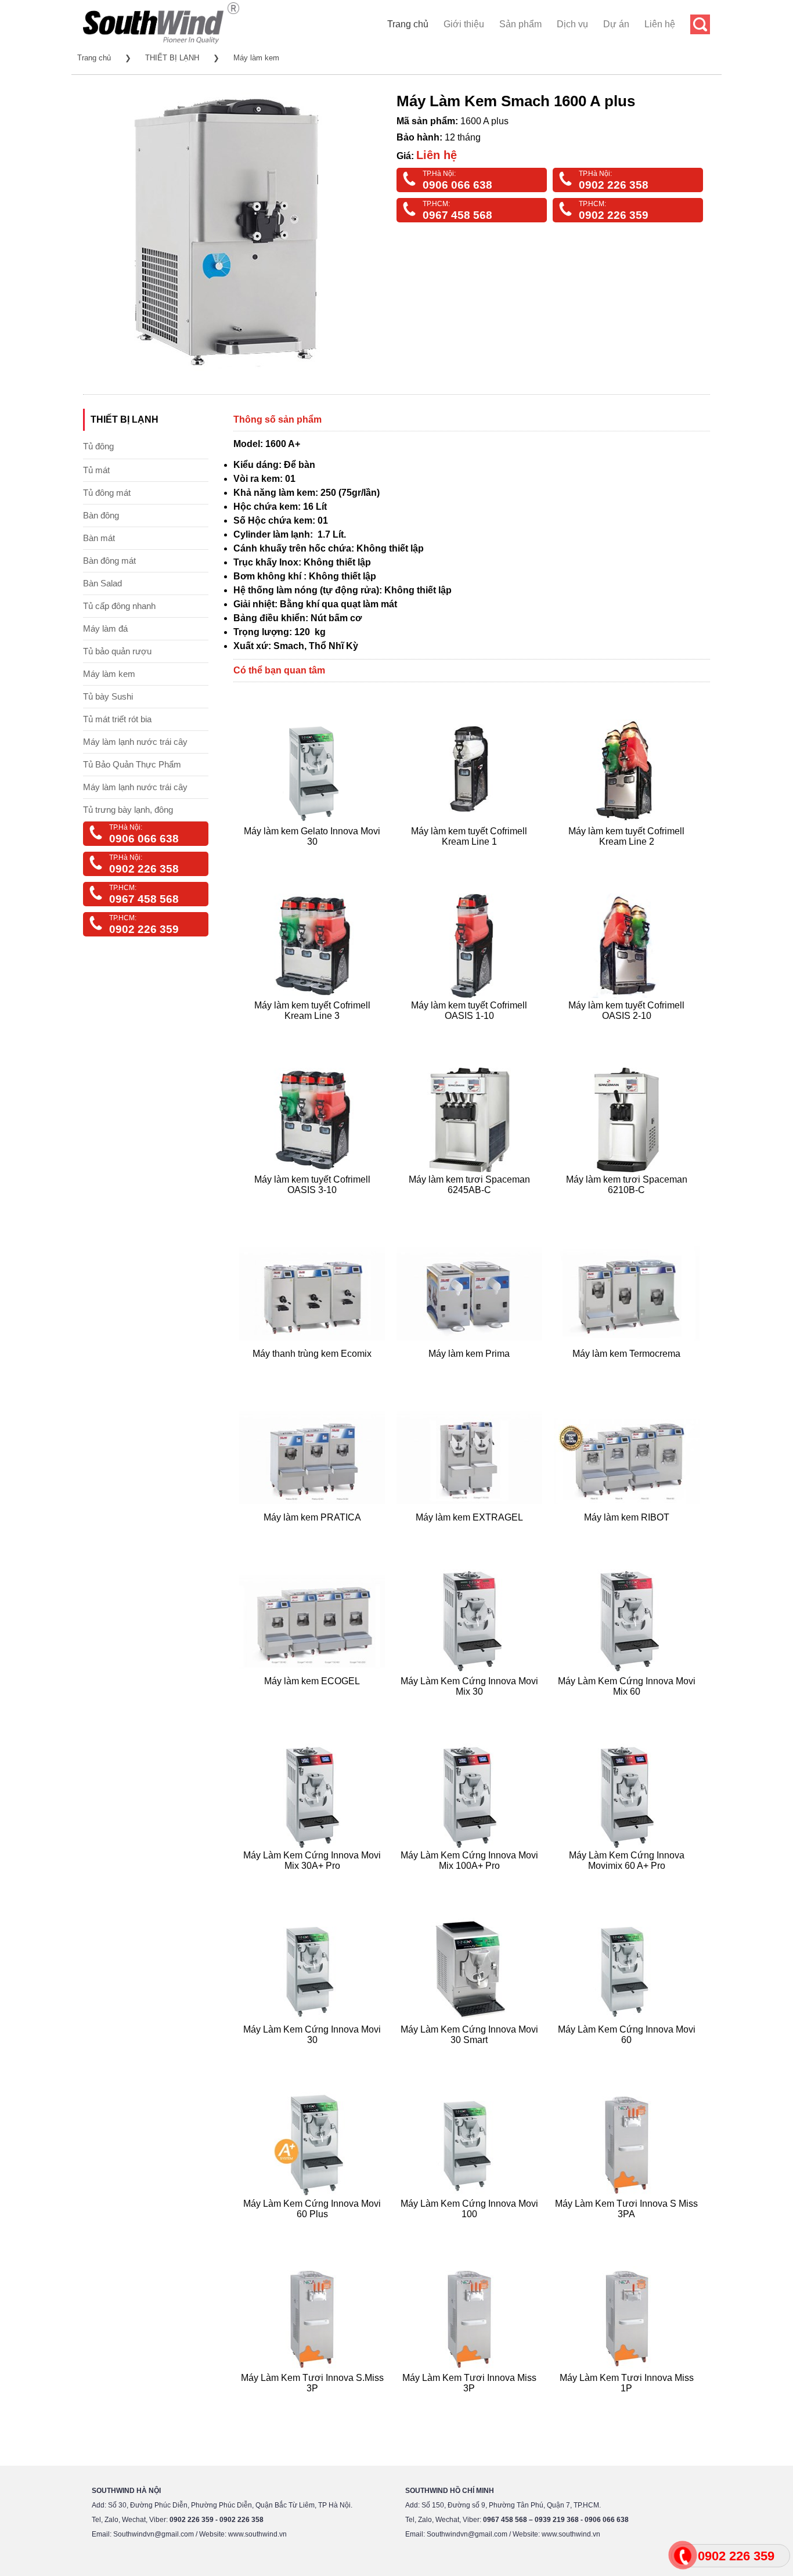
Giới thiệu (464, 24)
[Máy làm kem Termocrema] (628, 1368)
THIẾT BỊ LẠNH (172, 58)
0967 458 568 (457, 215)
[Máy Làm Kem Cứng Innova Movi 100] (471, 2228)
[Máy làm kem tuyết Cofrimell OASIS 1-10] (471, 1030)
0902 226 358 (614, 185)
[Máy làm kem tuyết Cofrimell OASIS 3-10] (314, 1204)
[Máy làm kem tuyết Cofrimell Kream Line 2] (628, 855)
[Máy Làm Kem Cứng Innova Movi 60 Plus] (314, 2228)
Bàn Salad (102, 583)
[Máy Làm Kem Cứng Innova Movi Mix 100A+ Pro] (471, 1880)
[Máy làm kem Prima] (471, 1368)
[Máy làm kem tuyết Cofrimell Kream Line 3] (314, 1030)
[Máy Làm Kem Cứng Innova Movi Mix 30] (471, 1705)
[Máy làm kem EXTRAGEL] (471, 1532)
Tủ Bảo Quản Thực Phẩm (132, 764)
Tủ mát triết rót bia (117, 719)
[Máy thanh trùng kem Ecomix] (314, 1368)
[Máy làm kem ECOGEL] (314, 1705)
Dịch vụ (572, 24)
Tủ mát (96, 470)
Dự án (616, 24)
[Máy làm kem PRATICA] (314, 1532)
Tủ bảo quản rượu (117, 651)
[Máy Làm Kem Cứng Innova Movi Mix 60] (628, 1705)
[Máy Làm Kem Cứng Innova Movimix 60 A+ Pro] (628, 1880)
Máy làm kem (256, 58)
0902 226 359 (614, 215)
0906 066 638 (457, 185)
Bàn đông (101, 515)
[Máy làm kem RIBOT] (628, 1532)
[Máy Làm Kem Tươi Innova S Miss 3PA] (628, 2228)
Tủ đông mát (107, 493)
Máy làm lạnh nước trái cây (135, 742)
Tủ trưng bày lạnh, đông (128, 810)
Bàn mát (99, 538)
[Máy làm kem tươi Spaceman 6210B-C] (628, 1204)
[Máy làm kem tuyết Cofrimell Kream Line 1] (471, 855)
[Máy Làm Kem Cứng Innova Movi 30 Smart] (471, 2054)
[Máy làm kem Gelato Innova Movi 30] (314, 855)
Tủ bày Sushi (108, 696)
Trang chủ (408, 24)
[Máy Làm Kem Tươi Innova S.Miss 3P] (314, 2402)
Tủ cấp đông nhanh (119, 606)
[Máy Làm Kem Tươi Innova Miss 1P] (628, 2402)
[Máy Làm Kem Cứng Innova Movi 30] (314, 2054)
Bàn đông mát (109, 561)
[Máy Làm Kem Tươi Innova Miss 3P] (471, 2402)
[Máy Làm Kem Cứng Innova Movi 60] (628, 2054)
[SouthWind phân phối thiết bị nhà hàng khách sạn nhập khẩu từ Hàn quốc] (161, 43)
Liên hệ (660, 24)
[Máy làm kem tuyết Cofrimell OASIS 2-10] (628, 1030)
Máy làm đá (105, 628)
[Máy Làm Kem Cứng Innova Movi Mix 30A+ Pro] (314, 1880)
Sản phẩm (520, 24)
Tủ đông (98, 446)
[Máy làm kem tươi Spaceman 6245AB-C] (471, 1204)
